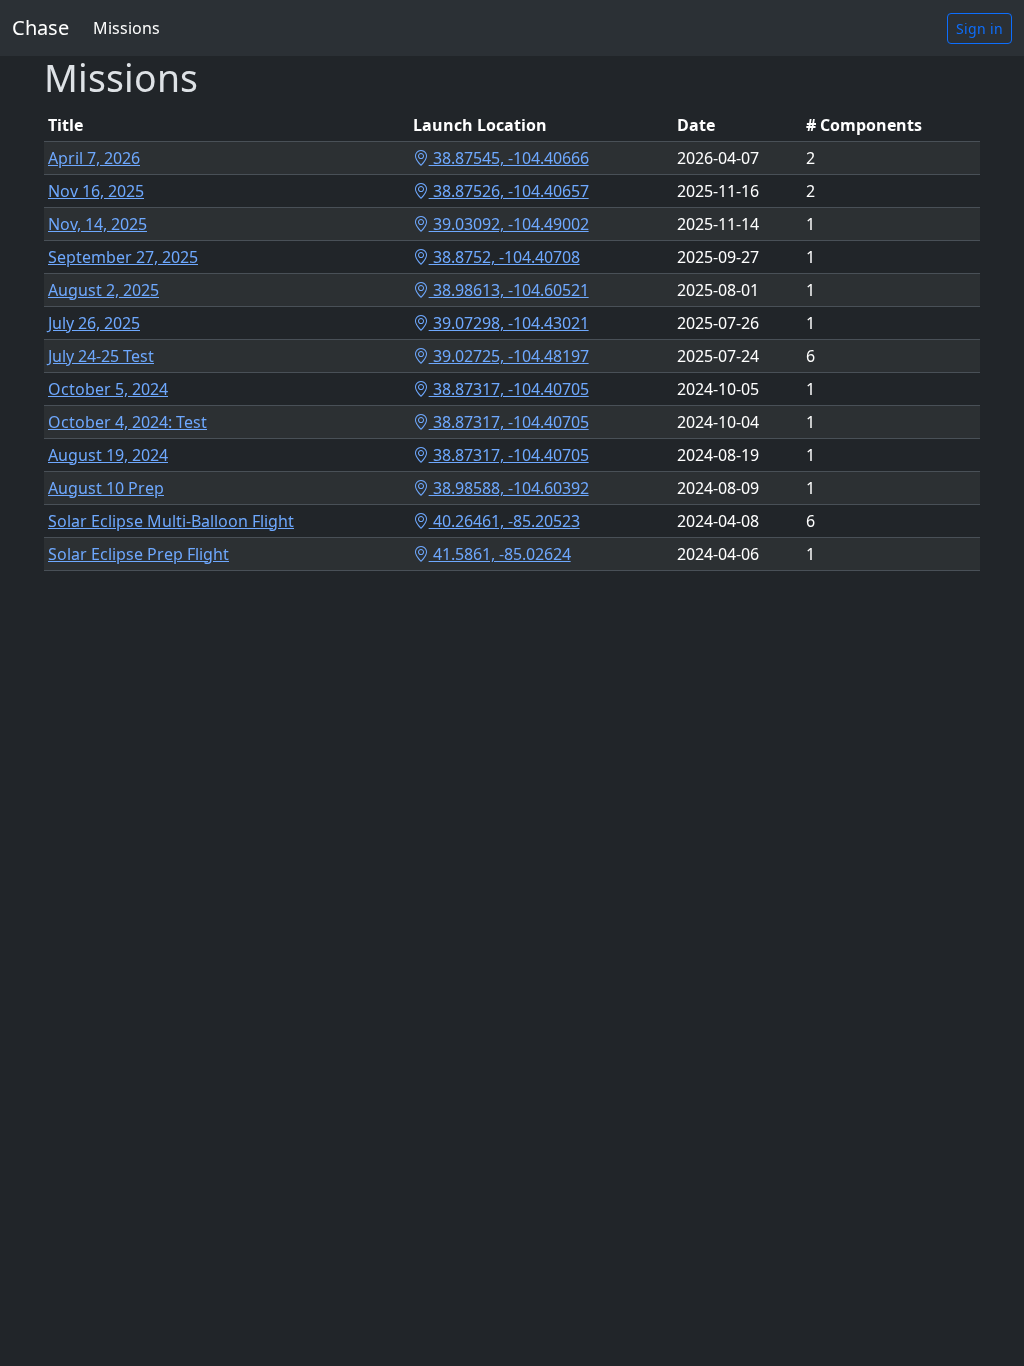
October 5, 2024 (108, 389)
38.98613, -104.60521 (509, 290)
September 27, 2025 (123, 257)
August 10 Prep (106, 488)
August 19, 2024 (108, 455)
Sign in (979, 28)
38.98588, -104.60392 (509, 488)
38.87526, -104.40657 (509, 191)
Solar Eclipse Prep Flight (138, 554)
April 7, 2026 (94, 158)
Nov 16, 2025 (96, 191)
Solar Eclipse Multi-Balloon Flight (171, 521)
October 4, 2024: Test (127, 422)
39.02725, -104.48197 (509, 356)
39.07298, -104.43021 (509, 323)
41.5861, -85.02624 (500, 554)
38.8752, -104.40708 (504, 257)
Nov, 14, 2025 (97, 224)
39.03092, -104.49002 (509, 224)
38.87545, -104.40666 (509, 158)
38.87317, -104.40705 (509, 389)
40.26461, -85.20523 (504, 521)
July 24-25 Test (101, 356)
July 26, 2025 (94, 323)
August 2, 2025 (103, 290)
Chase (40, 27)
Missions (126, 28)
